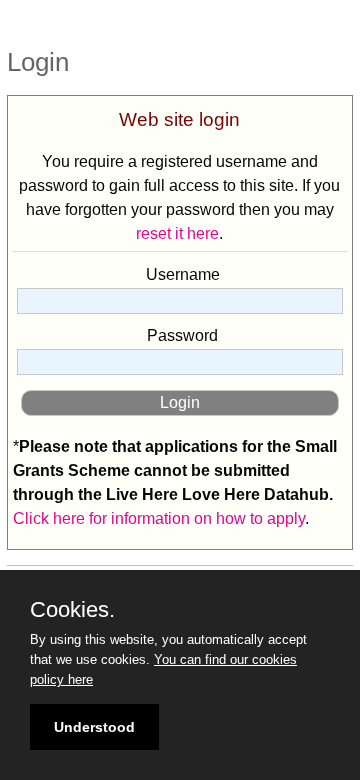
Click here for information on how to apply (159, 518)
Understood (94, 727)
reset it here (177, 233)
